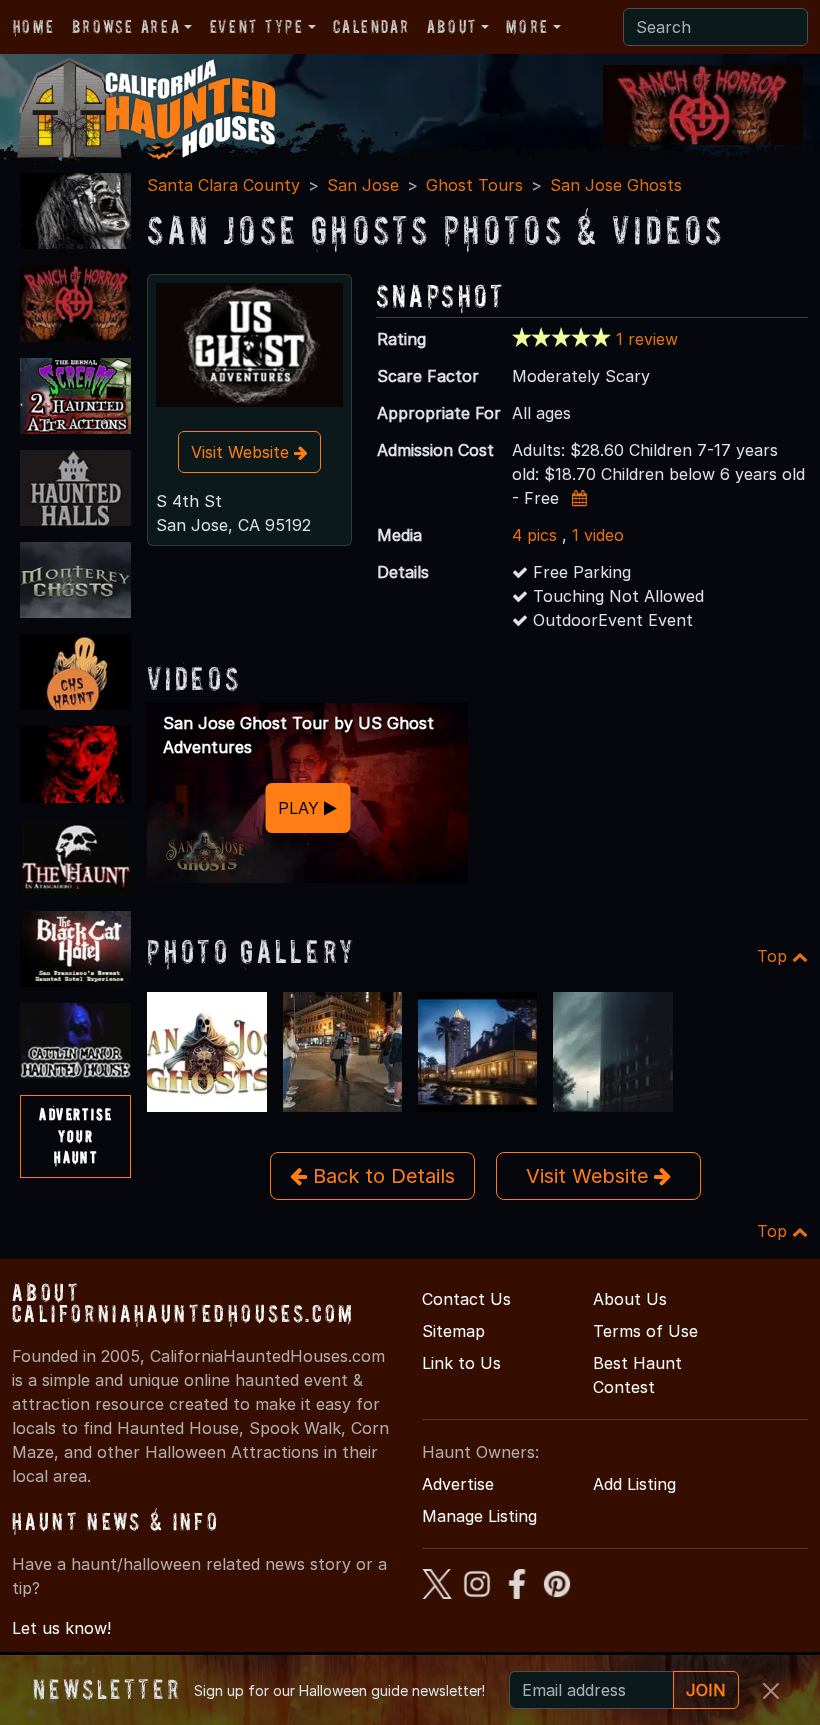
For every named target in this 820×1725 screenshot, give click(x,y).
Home (33, 26)
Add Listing (634, 1484)
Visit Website (242, 452)
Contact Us (466, 1299)
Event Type (257, 26)
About (452, 26)
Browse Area (126, 26)
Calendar (371, 26)
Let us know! (61, 1628)
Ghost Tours (474, 185)
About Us (630, 1299)
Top (774, 956)
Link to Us (461, 1363)
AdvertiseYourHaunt (75, 1135)
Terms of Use (645, 1331)
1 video (598, 535)
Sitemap (453, 1331)
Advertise (458, 1484)
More (527, 26)
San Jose (363, 185)
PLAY (301, 808)
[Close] (771, 1691)
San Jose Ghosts (616, 185)
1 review (647, 339)
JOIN (706, 1690)
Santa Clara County (223, 185)
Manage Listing (479, 1516)
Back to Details (381, 1176)
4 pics (534, 535)
